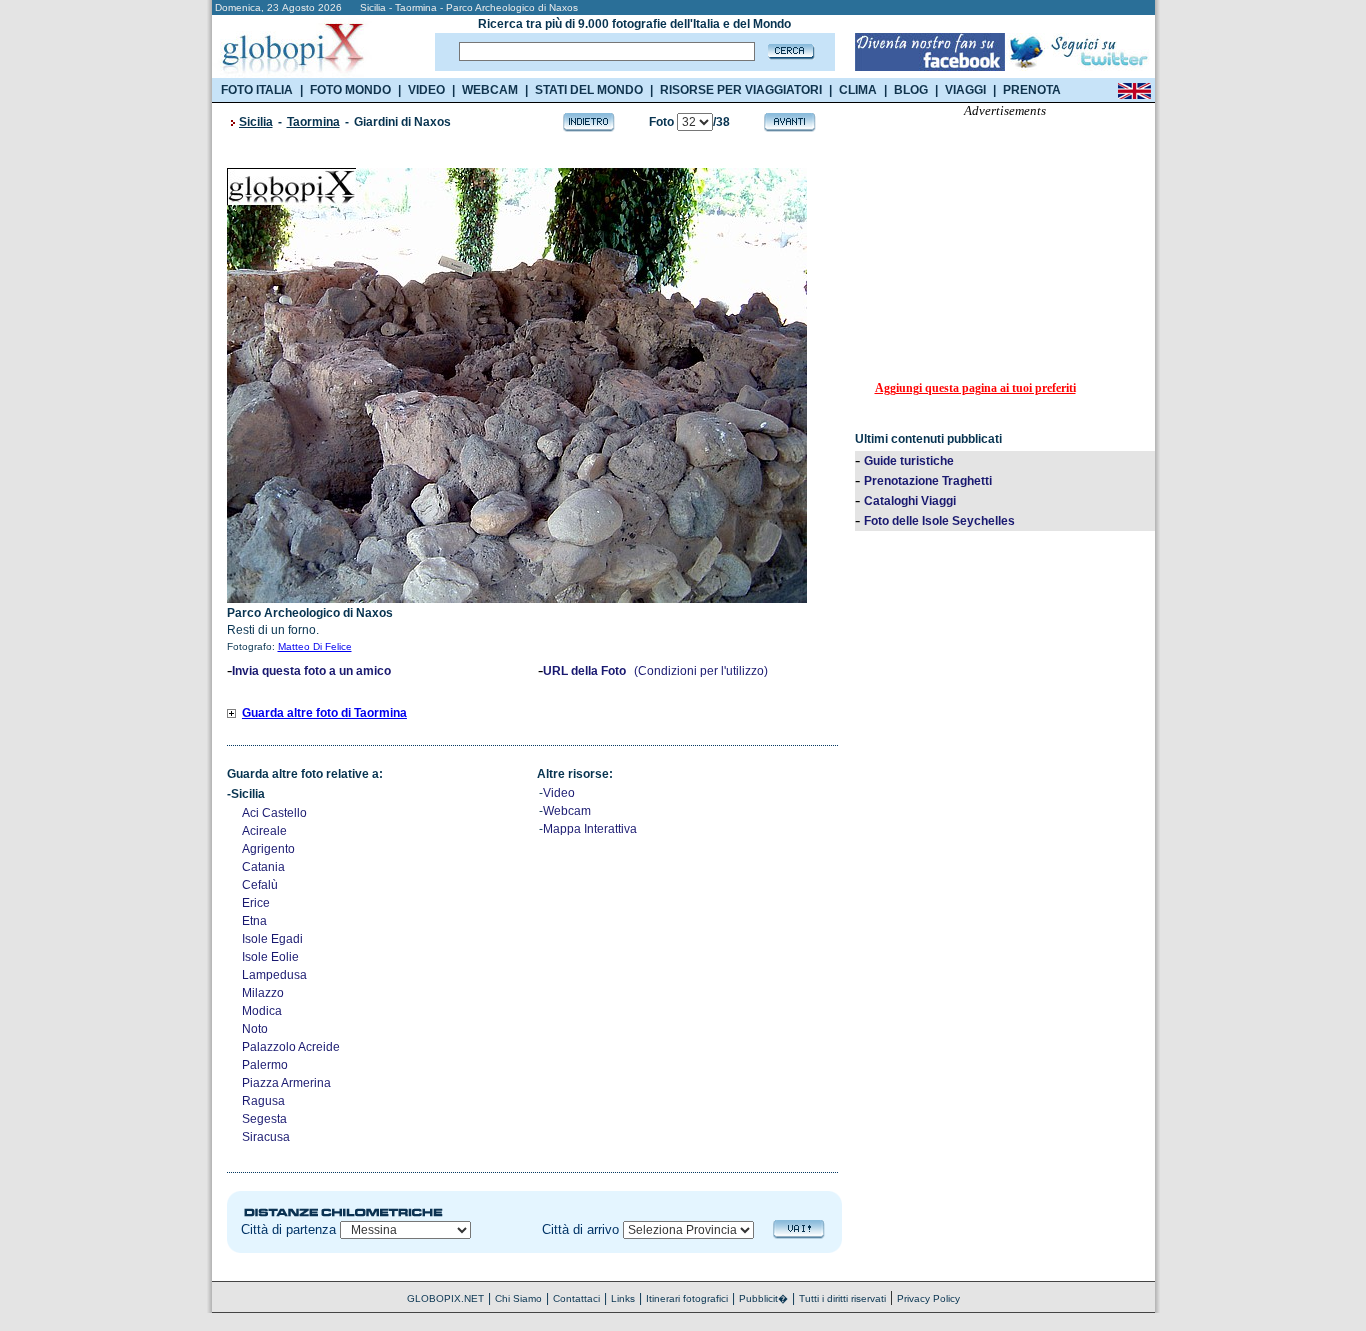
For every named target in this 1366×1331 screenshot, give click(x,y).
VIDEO (426, 90)
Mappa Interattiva (590, 829)
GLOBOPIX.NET (445, 1298)
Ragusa (263, 1101)
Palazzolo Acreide (291, 1047)
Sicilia (256, 122)
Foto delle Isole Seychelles (939, 521)
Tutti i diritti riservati (842, 1298)
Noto (255, 1029)
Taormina (313, 122)
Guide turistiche (909, 461)
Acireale (264, 831)
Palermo (265, 1065)
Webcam (567, 811)
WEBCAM (490, 90)
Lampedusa (274, 975)
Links (623, 1298)
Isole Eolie (270, 957)
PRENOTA (1032, 90)
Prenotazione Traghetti (928, 481)
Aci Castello (274, 813)
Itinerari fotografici (687, 1298)
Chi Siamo (518, 1298)
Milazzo (263, 993)
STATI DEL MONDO (589, 90)
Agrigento (268, 849)
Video (559, 793)
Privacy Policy (928, 1298)
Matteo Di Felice (315, 646)
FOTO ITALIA (257, 90)
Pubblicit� (763, 1298)
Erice (256, 903)
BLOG (911, 90)
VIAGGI (965, 90)
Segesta (264, 1119)
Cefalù (260, 885)
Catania (263, 867)
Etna (254, 921)
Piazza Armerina (286, 1083)
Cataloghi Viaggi (910, 501)
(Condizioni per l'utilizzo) (701, 671)
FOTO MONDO (350, 90)
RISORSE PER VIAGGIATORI (741, 90)
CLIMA (858, 90)
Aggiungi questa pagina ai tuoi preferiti (975, 388)
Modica (262, 1011)
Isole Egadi (272, 939)
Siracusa (266, 1137)
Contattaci (576, 1298)
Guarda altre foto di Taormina (324, 713)
